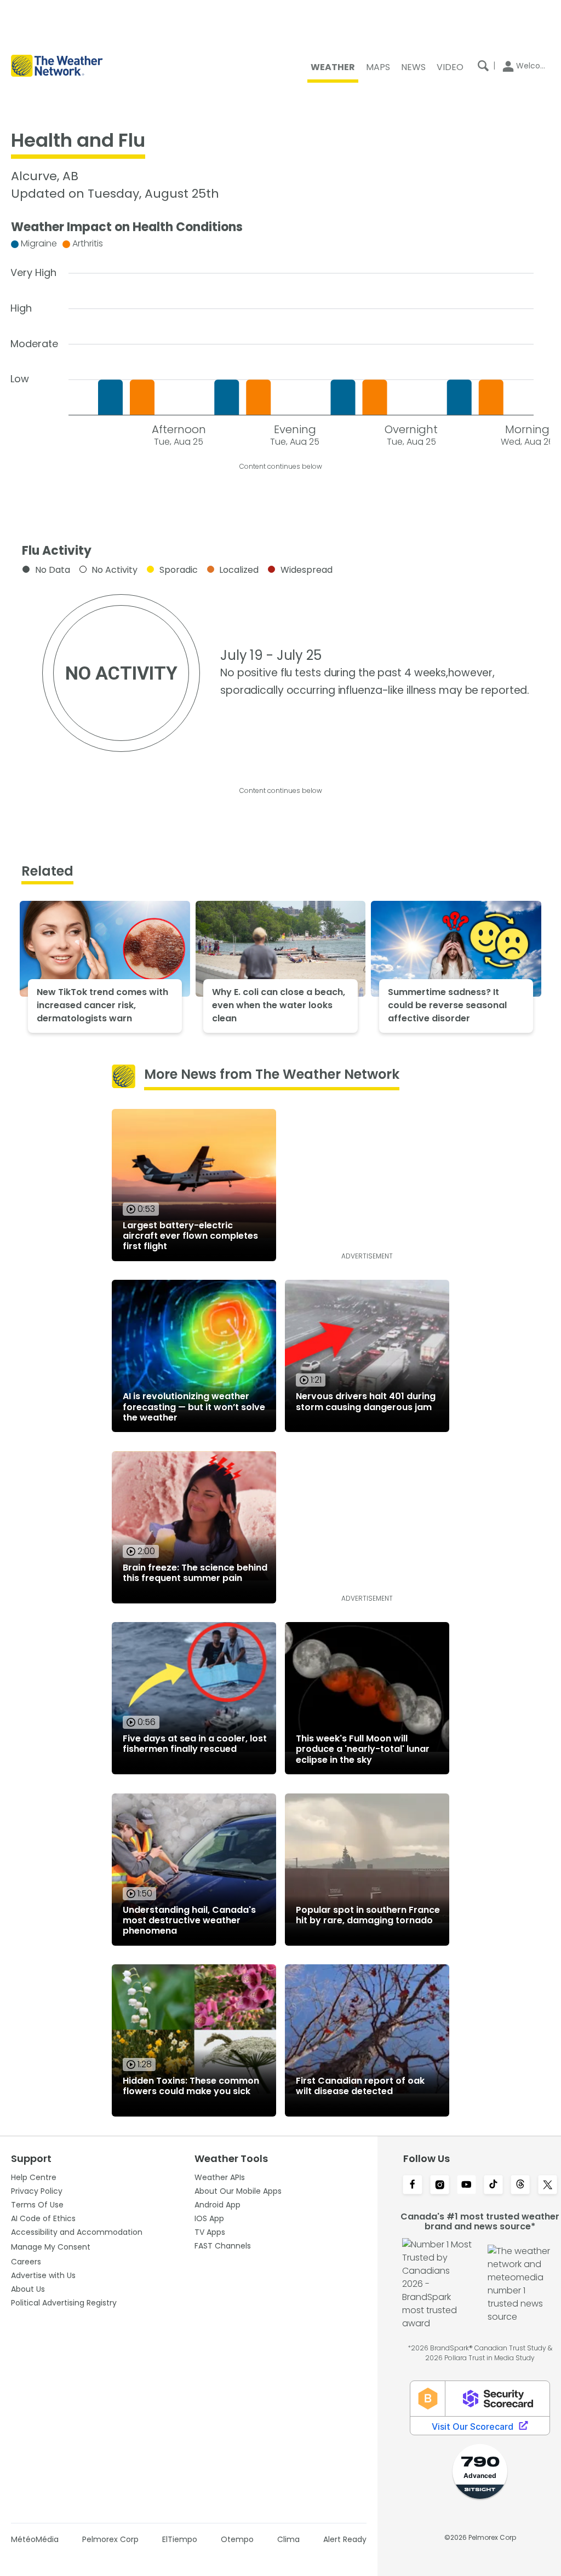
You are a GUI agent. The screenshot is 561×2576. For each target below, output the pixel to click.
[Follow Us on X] (548, 2186)
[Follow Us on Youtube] (466, 2186)
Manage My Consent (51, 2247)
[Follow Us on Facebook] (412, 2186)
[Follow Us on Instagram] (440, 2186)
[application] (280, 340)
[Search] (483, 66)
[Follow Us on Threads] (520, 2186)
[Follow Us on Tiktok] (493, 2186)
